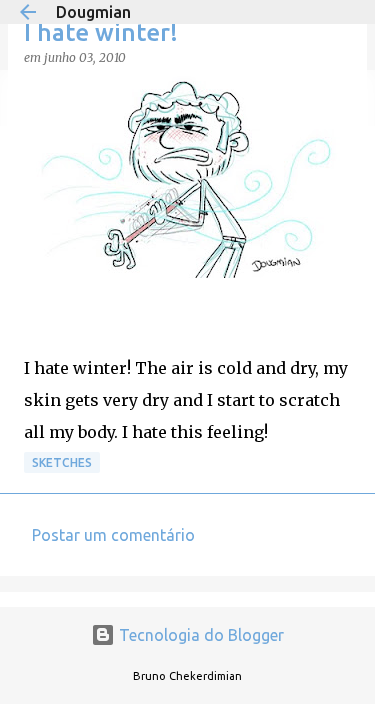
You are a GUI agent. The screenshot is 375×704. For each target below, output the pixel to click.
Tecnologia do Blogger (199, 635)
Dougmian (93, 12)
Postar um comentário (113, 535)
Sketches (62, 462)
